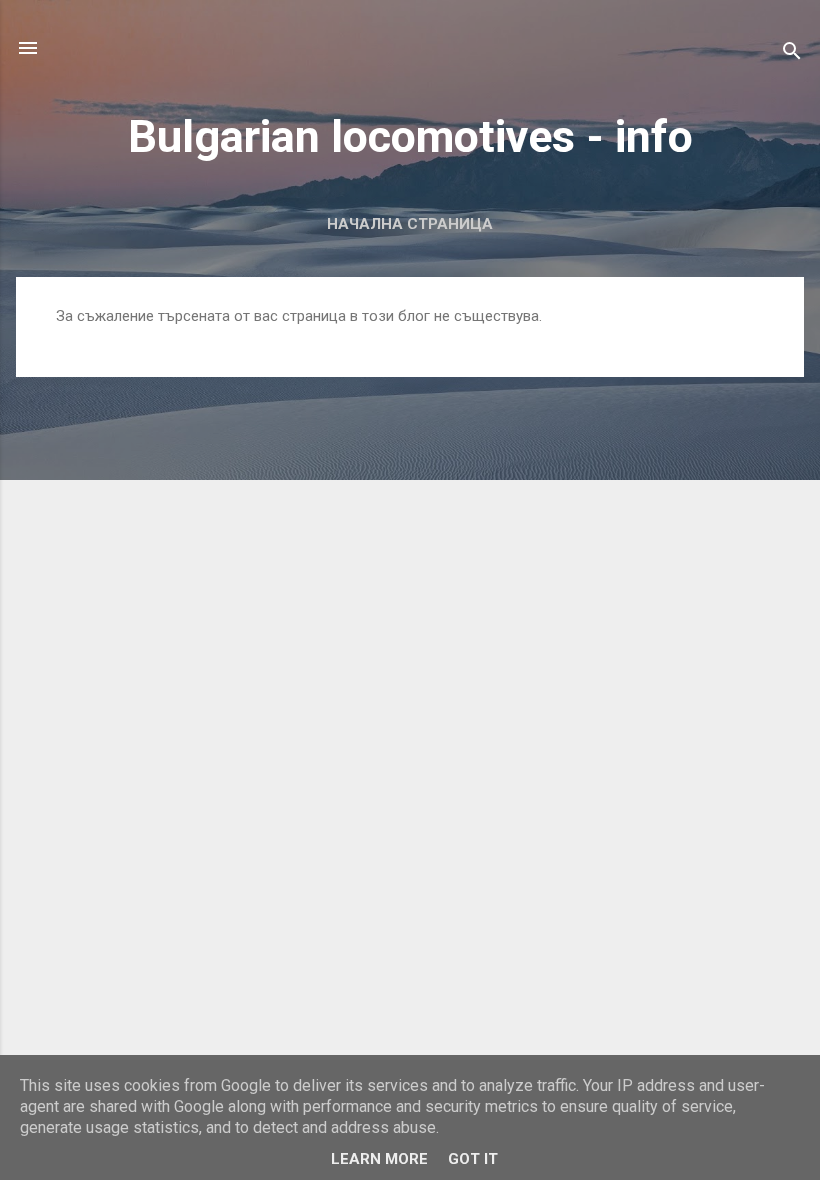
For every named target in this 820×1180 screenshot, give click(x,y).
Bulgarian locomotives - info (410, 136)
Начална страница (410, 224)
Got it (473, 1159)
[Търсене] (792, 54)
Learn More (379, 1159)
